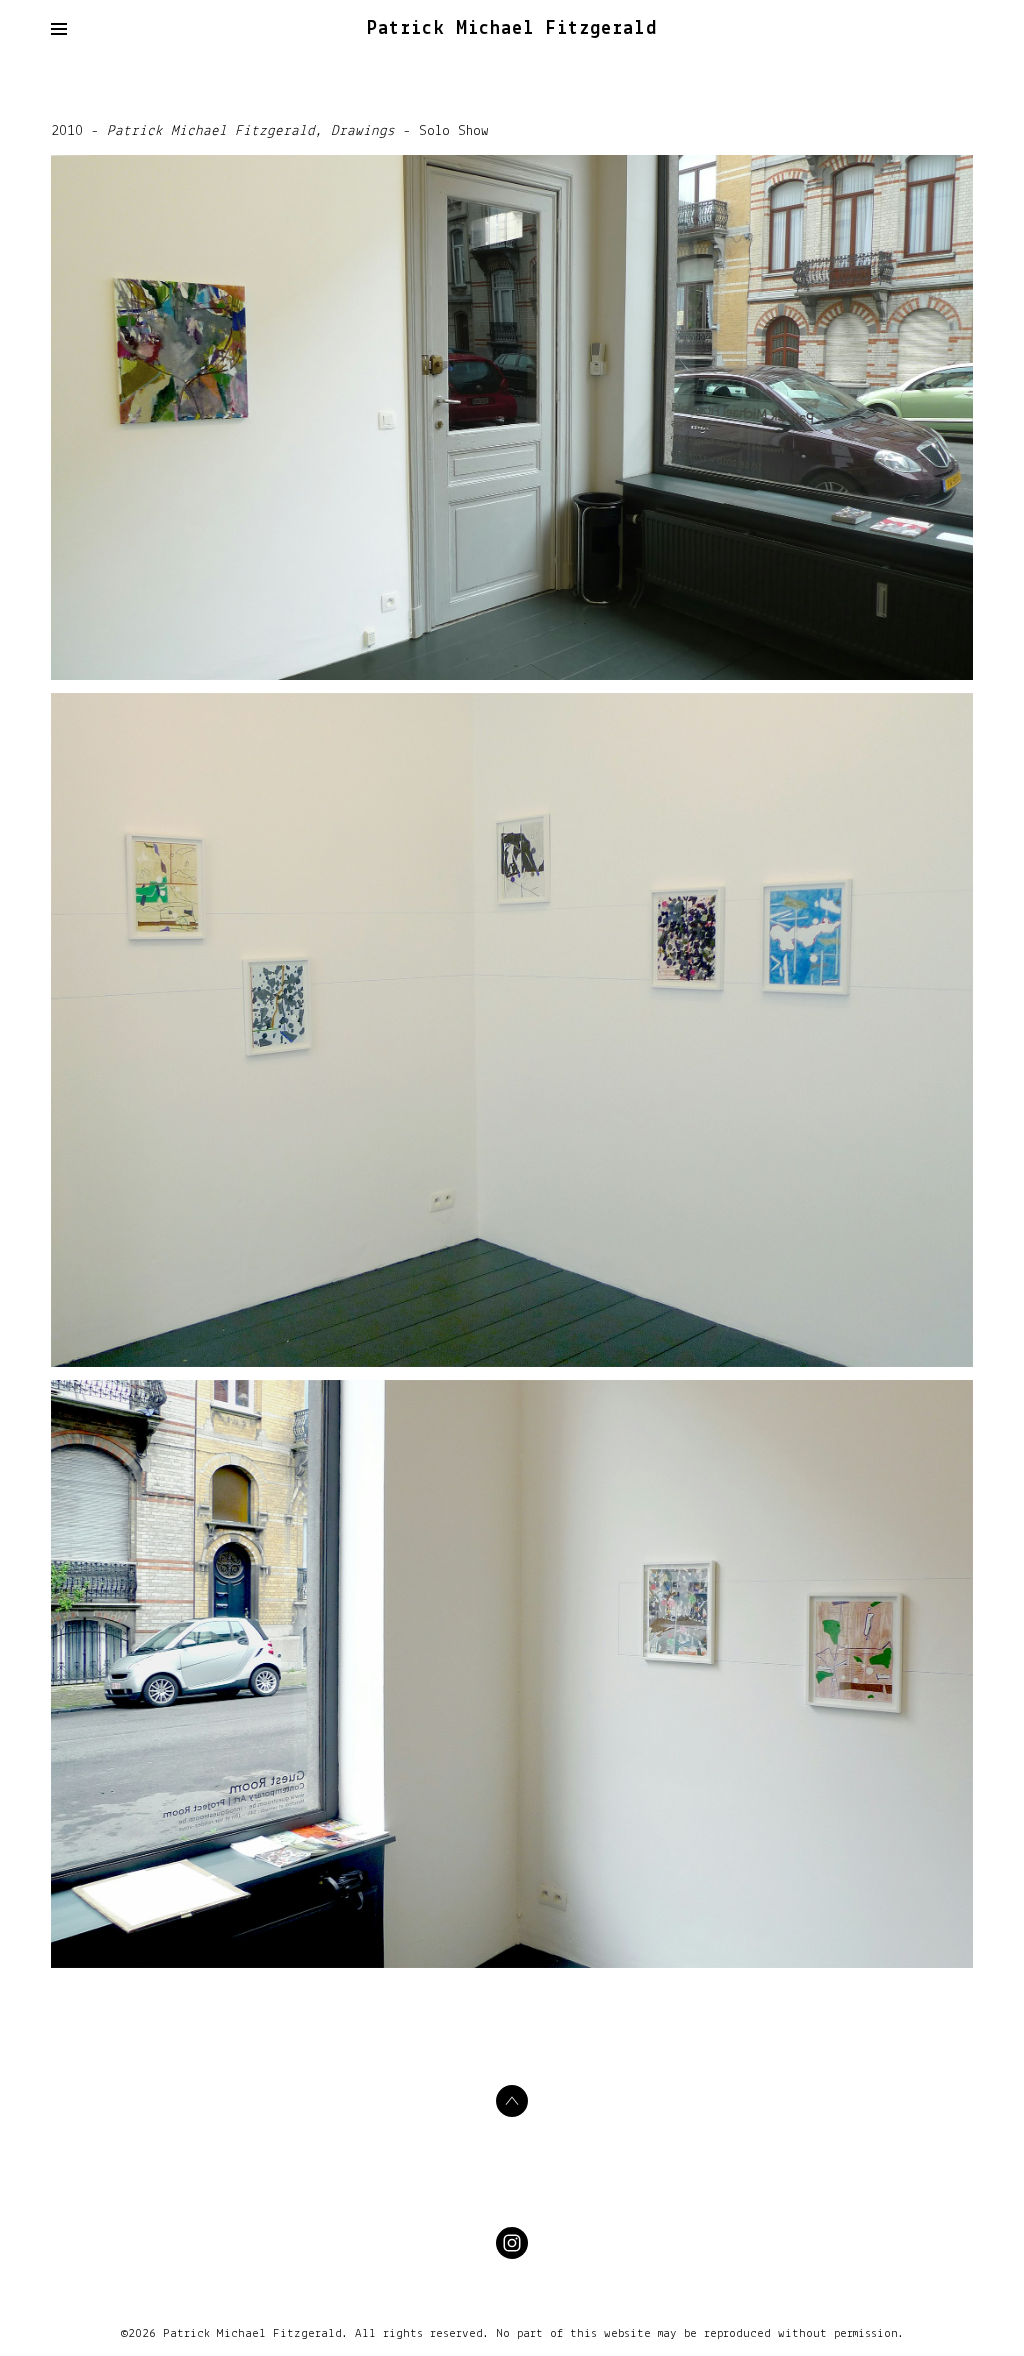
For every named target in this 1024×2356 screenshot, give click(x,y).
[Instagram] (512, 2243)
